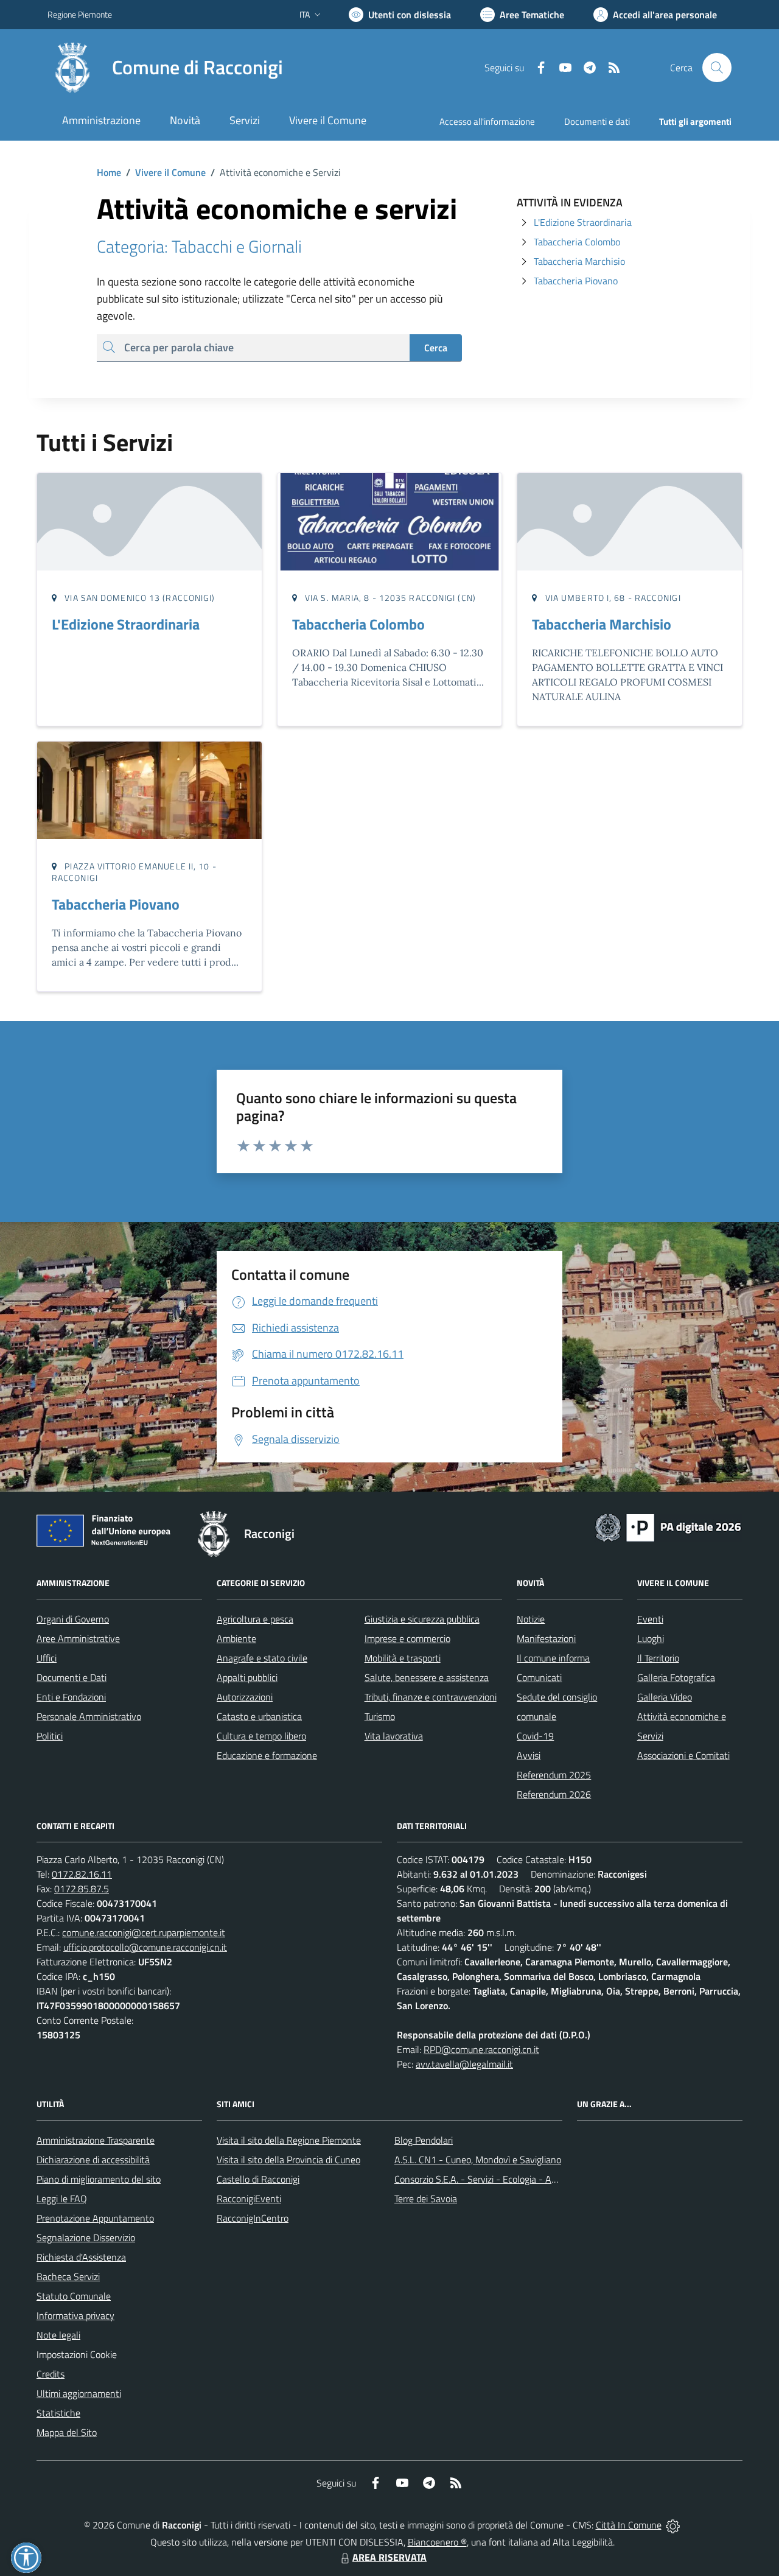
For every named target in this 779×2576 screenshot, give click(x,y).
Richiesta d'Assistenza (81, 2257)
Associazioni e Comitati (683, 1755)
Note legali (58, 2335)
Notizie (531, 1619)
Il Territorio (658, 1658)
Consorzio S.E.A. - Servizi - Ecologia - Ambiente (490, 2179)
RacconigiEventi (249, 2199)
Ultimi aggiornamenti (79, 2393)
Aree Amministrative (78, 1638)
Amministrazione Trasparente (96, 2140)
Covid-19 (535, 1736)
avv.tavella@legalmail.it (464, 2064)
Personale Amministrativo (89, 1716)
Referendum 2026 (554, 1794)
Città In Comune (629, 2525)
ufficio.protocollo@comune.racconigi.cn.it (145, 1947)
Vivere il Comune (170, 172)
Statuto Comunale (74, 2296)
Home (109, 172)
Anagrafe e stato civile (262, 1658)
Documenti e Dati (72, 1677)
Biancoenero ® (437, 2542)
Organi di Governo (73, 1619)
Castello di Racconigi (258, 2179)
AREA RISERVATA (389, 2557)
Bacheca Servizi (68, 2276)
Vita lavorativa (394, 1736)
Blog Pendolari (424, 2140)
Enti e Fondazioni (71, 1697)
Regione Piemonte (80, 14)
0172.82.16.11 (82, 1874)
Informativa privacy (75, 2315)
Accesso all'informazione (487, 121)
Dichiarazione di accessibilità (93, 2160)
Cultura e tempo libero (261, 1736)
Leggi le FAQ (62, 2199)
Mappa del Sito (67, 2432)
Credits (51, 2374)
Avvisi (529, 1755)
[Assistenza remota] (673, 2525)
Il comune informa (553, 1658)
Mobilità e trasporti (403, 1658)
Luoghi (651, 1638)
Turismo (380, 1716)
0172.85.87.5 (82, 1889)
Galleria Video (665, 1697)
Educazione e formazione (267, 1755)
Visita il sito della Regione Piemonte (289, 2140)
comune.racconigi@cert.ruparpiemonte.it (144, 1932)
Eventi (650, 1619)
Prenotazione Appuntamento (95, 2218)
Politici (50, 1736)
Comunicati (539, 1677)
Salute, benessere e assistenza (427, 1677)
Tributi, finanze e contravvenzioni (431, 1697)
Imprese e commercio (407, 1638)
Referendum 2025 (554, 1775)
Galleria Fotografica (676, 1677)
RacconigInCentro (253, 2218)
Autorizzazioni (245, 1697)
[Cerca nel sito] (717, 68)
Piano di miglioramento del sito (99, 2179)
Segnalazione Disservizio (86, 2237)
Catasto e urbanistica (259, 1716)
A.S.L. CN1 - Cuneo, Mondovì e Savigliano (478, 2160)
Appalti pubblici (247, 1677)
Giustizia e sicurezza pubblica (422, 1619)
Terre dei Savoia (426, 2199)
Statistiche (58, 2413)
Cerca (436, 348)
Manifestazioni (546, 1638)
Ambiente (236, 1638)
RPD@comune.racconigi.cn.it (481, 2049)
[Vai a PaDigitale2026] (668, 1526)
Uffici (47, 1658)
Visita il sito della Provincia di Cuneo (288, 2160)
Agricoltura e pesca (255, 1619)
